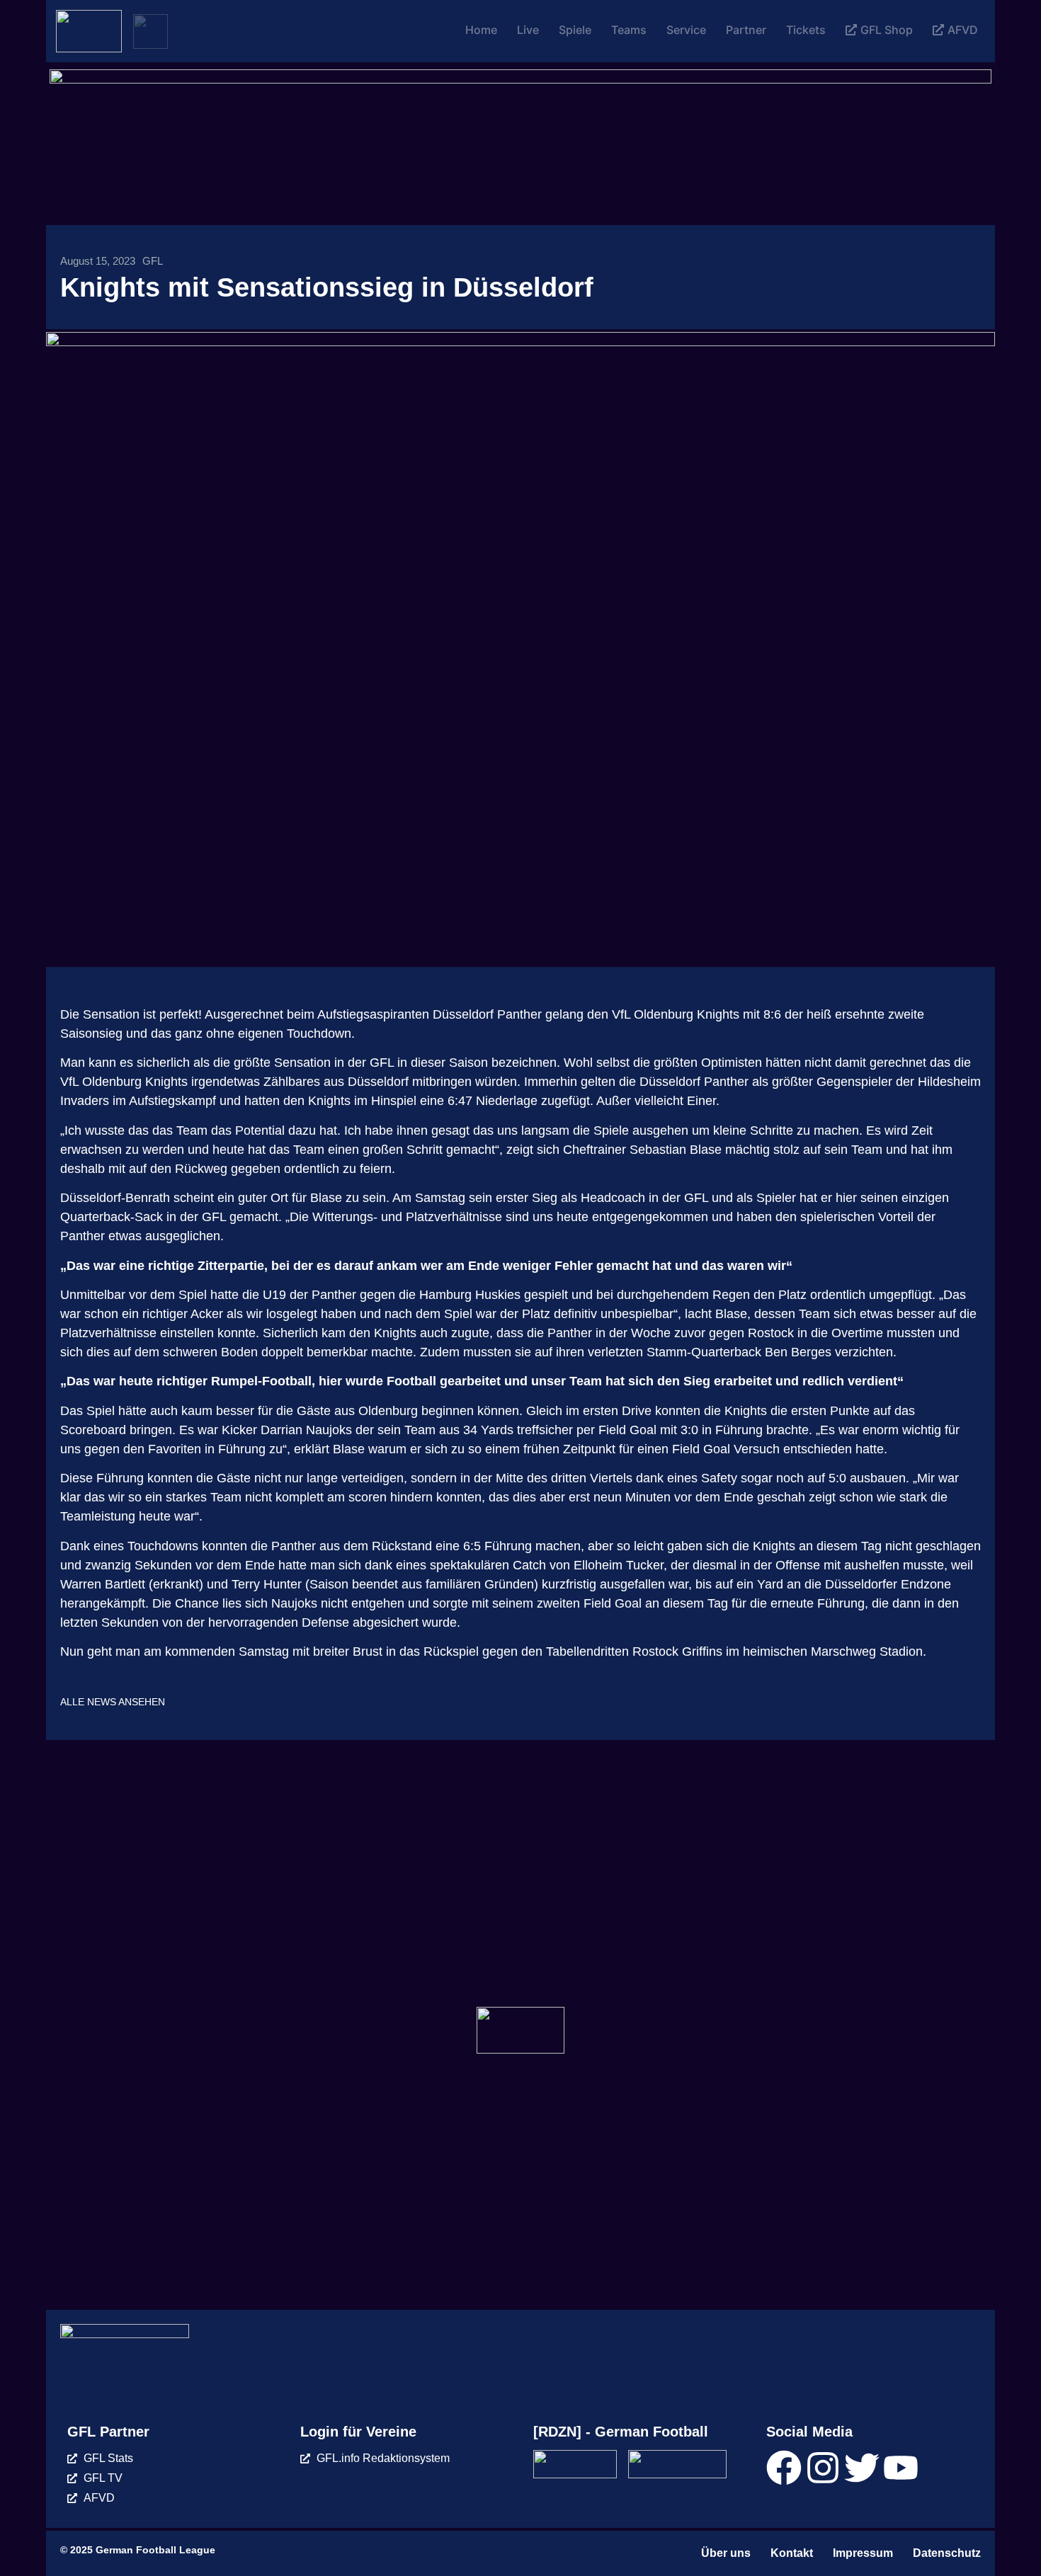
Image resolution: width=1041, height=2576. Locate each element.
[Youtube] (901, 2468)
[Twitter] (862, 2468)
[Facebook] (784, 2468)
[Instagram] (823, 2468)
